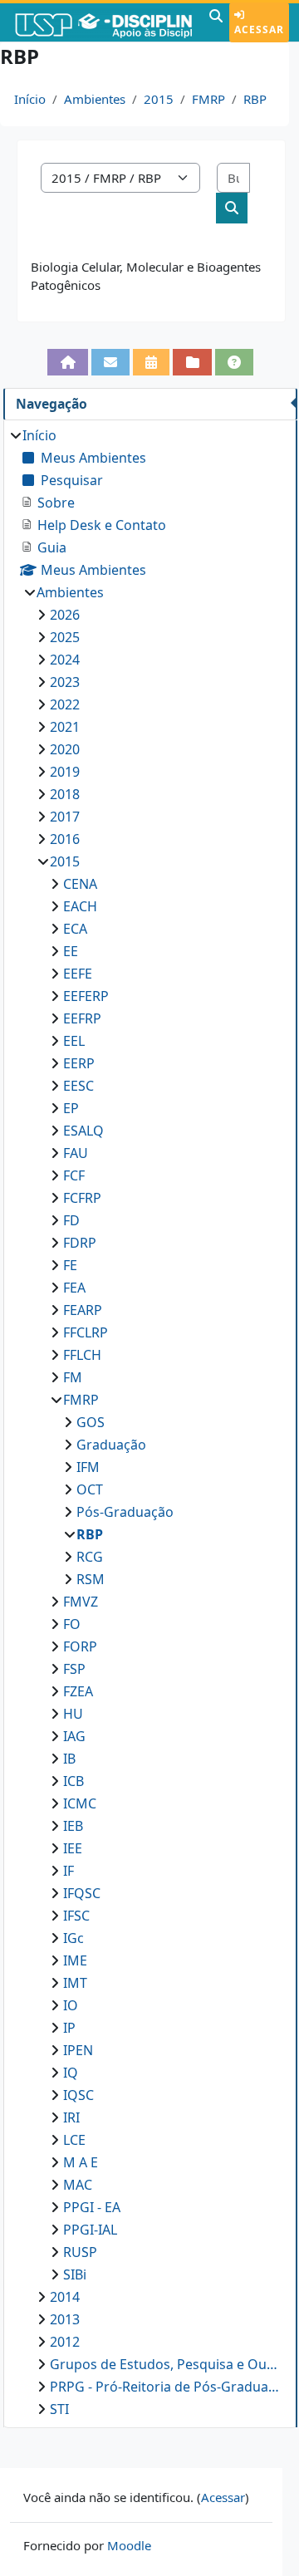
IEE (73, 1848)
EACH (80, 906)
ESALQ (83, 1131)
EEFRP (82, 1018)
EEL (74, 1041)
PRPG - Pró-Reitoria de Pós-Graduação (165, 2387)
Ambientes (95, 99)
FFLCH (82, 1355)
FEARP (83, 1310)
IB (69, 1759)
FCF (74, 1175)
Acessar (259, 29)
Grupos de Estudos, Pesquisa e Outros (165, 2364)
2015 (159, 99)
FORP (80, 1646)
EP (71, 1108)
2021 (65, 727)
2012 (65, 2342)
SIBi (75, 2274)
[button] (216, 22)
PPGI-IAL (90, 2230)
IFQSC (82, 1893)
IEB (73, 1826)
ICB (74, 1781)
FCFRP (82, 1198)
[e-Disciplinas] (103, 22)
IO (71, 2005)
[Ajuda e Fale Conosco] (234, 362)
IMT (75, 1983)
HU (73, 1714)
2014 (65, 2297)
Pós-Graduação (125, 1512)
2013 (65, 2319)
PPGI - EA (92, 2207)
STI (59, 2409)
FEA (74, 1288)
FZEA (78, 1691)
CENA (80, 884)
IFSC (76, 1916)
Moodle (129, 2545)
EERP (79, 1063)
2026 (65, 615)
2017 (65, 817)
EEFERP (86, 996)
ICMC (80, 1803)
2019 (65, 772)
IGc (74, 1938)
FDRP (80, 1243)
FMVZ (81, 1602)
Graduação (111, 1445)
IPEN (78, 2050)
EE (71, 951)
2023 (65, 682)
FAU (76, 1153)
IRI (71, 2117)
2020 (65, 749)
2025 (65, 637)
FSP (74, 1669)
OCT (90, 1489)
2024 (65, 660)
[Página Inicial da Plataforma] (67, 362)
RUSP (80, 2252)
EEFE (78, 974)
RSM (91, 1579)
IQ (71, 2073)
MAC (78, 2185)
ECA (75, 929)
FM (73, 1377)
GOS (91, 1422)
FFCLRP (86, 1332)
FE (70, 1265)
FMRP (208, 99)
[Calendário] (151, 362)
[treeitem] (150, 1422)
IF (69, 1871)
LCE (74, 2140)
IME (75, 1960)
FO (72, 1624)
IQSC (78, 2095)
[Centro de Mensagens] (110, 362)
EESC (78, 1086)
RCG (90, 1557)
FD (71, 1220)
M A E (81, 2162)
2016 (65, 839)
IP (69, 2028)
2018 (65, 794)
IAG (74, 1736)
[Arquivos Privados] (192, 362)
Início (30, 99)
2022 (65, 704)
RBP (255, 99)
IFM (88, 1467)
